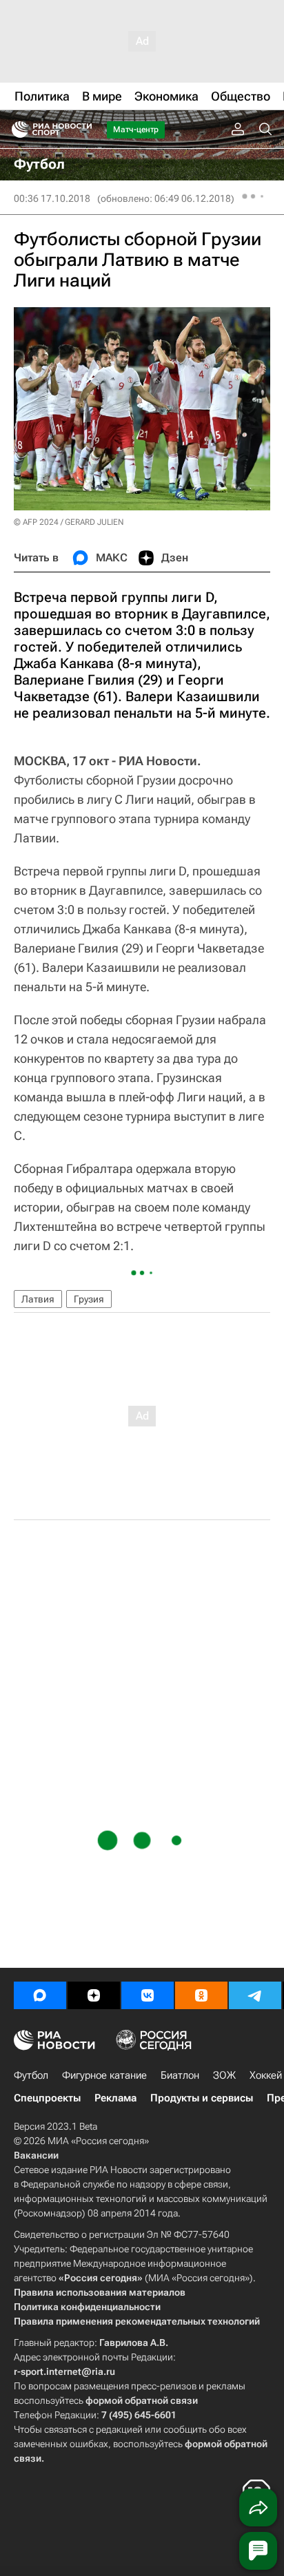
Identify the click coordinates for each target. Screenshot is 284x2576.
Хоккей (266, 2075)
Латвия (38, 1299)
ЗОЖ (224, 2075)
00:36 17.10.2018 (52, 198)
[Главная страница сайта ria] (16, 129)
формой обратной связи (142, 2400)
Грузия (89, 1299)
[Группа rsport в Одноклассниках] (201, 1995)
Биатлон (180, 2075)
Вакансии (36, 2155)
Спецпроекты (47, 2098)
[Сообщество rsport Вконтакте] (148, 1995)
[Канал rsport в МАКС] (40, 1995)
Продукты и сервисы (202, 2098)
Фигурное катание (104, 2075)
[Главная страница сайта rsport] (83, 129)
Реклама (115, 2098)
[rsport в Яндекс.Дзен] (94, 1995)
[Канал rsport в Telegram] (255, 1995)
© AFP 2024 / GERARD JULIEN (69, 522)
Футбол (31, 2075)
